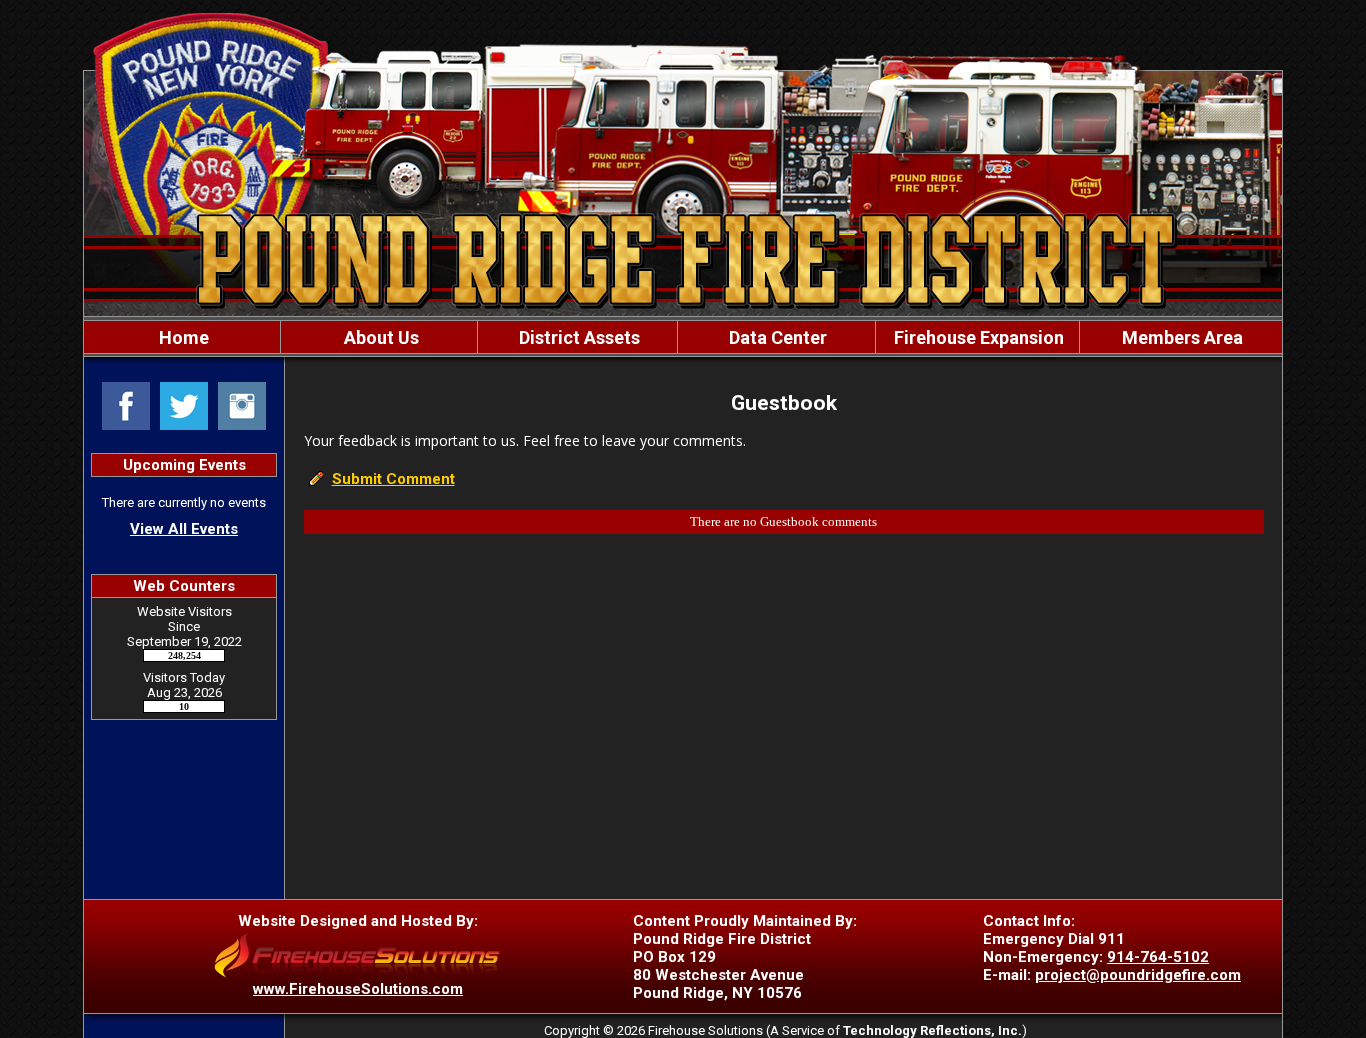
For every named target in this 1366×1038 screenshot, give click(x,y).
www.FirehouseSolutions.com (358, 989)
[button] (379, 337)
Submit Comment (393, 479)
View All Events (184, 529)
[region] (683, 337)
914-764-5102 (1158, 957)
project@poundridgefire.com (1138, 975)
